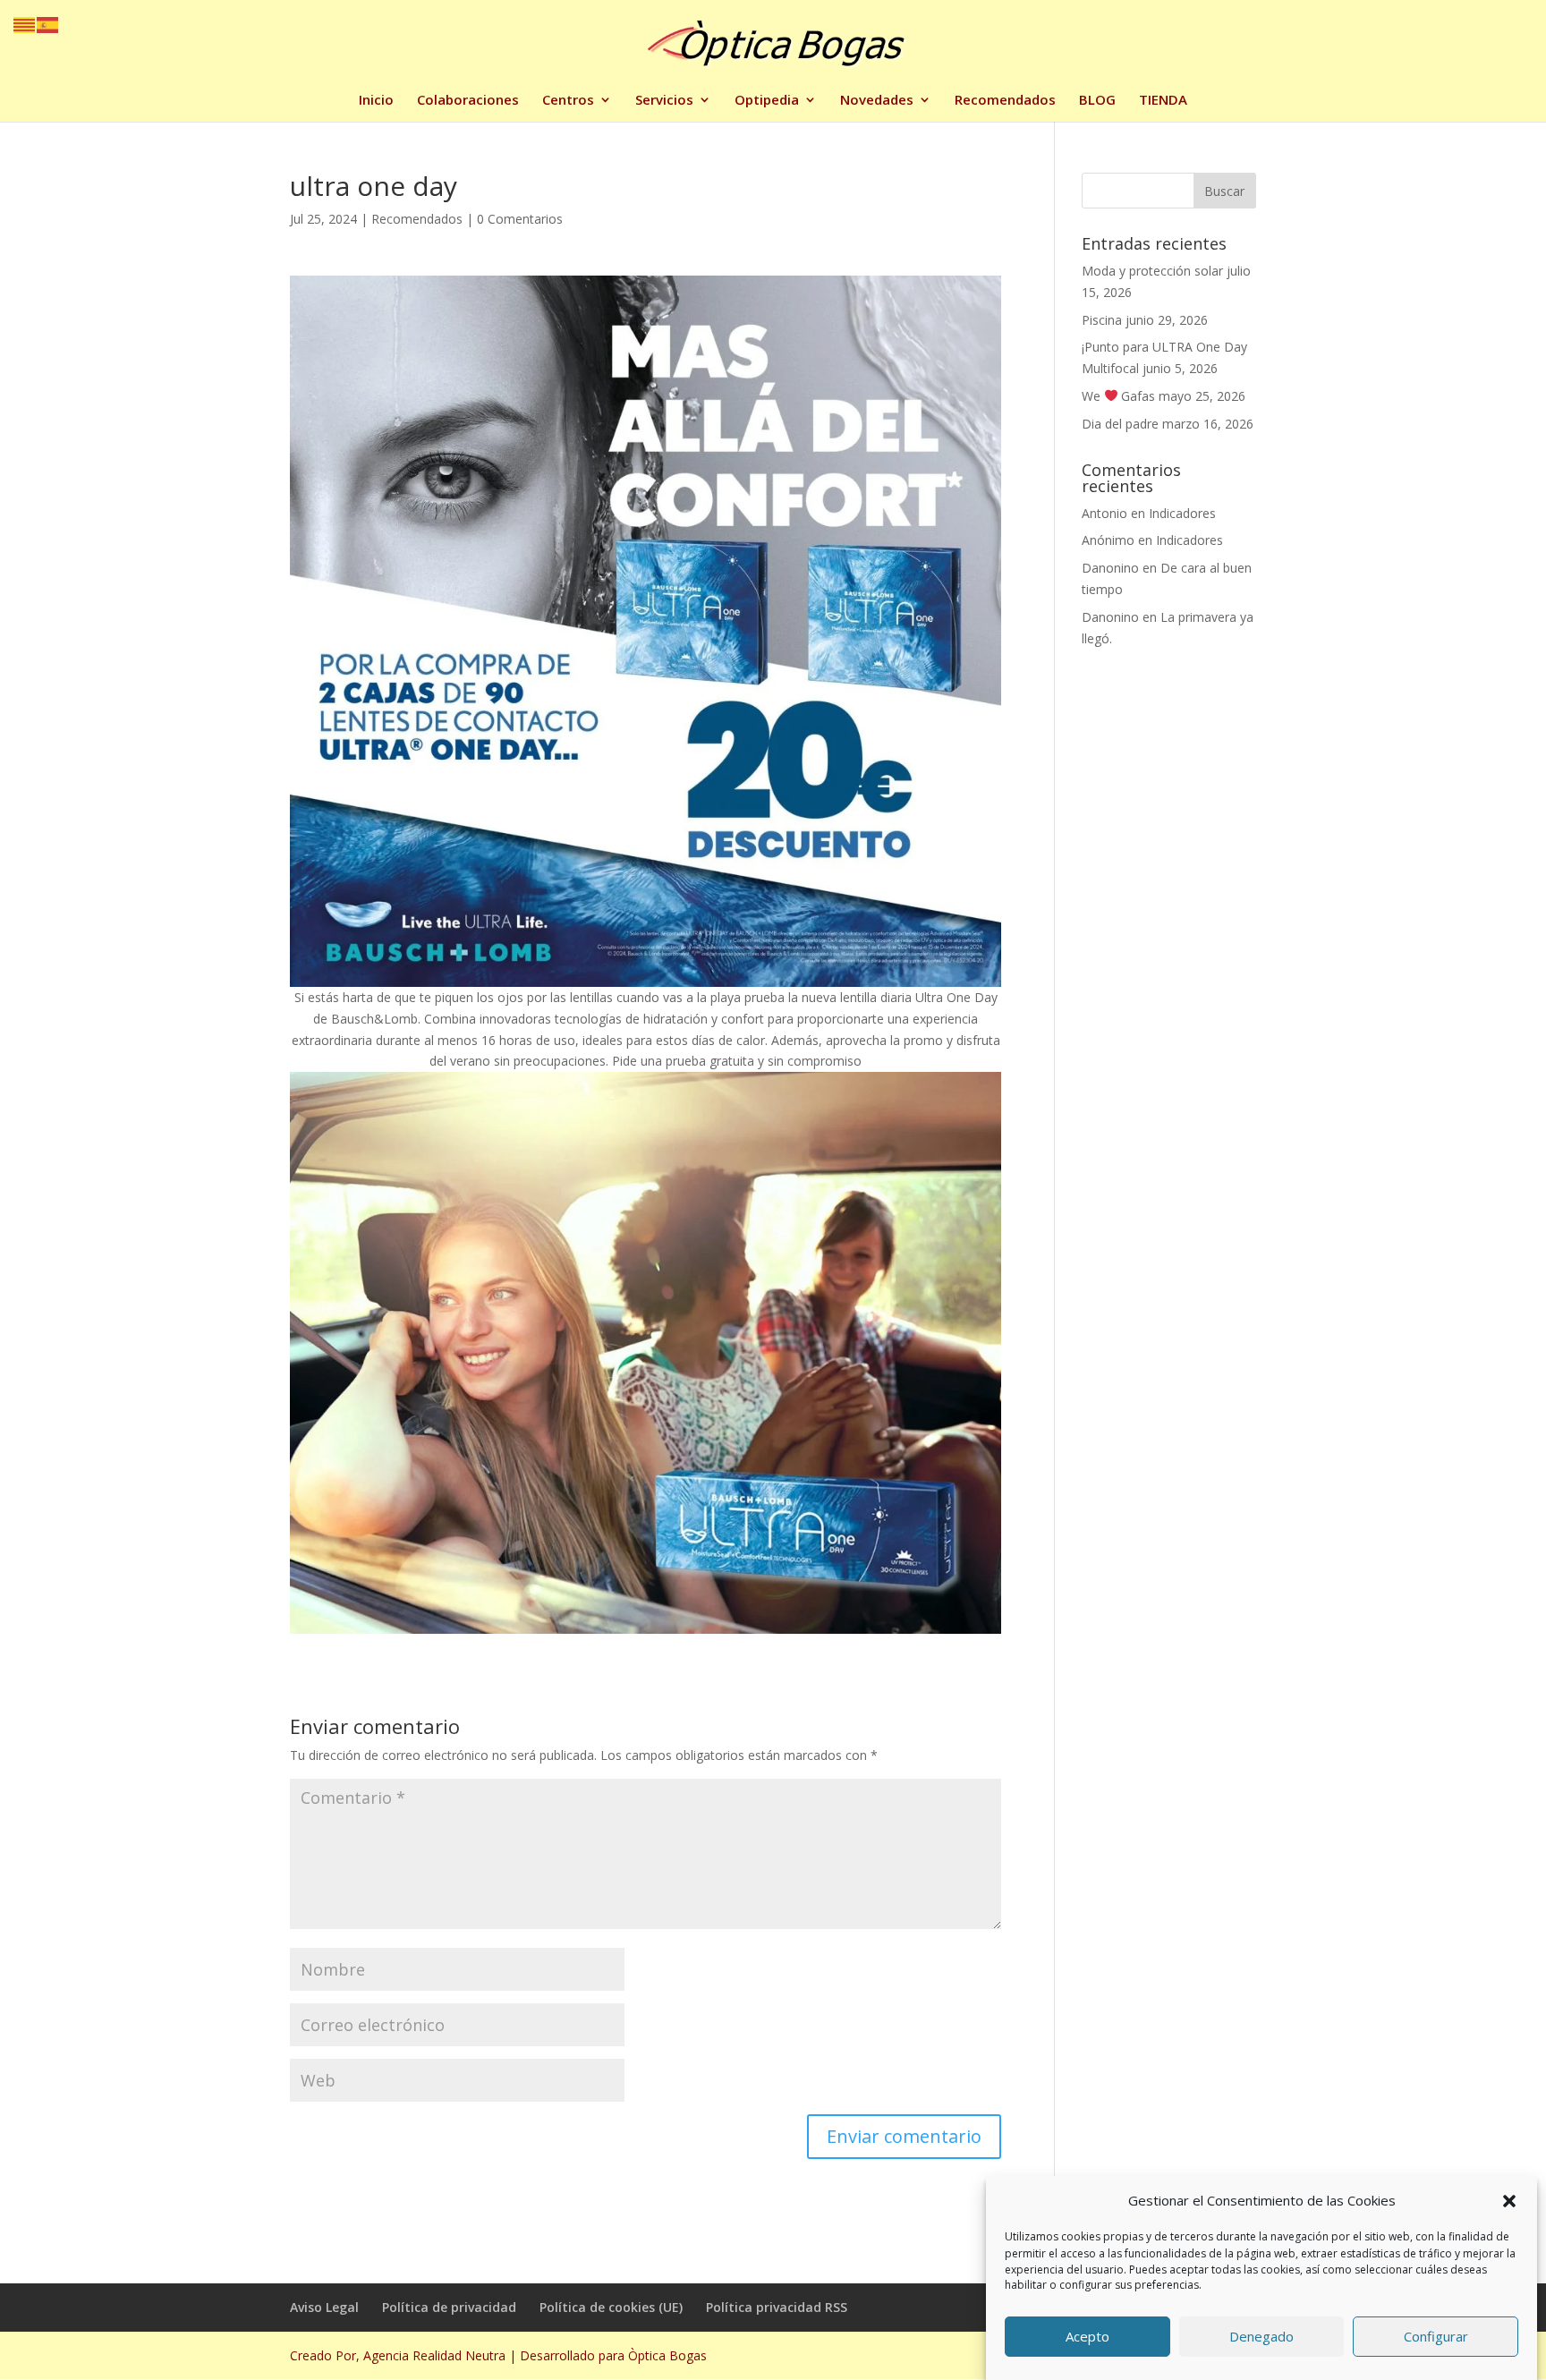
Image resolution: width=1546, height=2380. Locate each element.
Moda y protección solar (1152, 271)
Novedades (877, 101)
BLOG (1097, 101)
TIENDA (1163, 101)
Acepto (1087, 2337)
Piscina (1102, 320)
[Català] (25, 24)
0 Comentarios (520, 219)
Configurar (1436, 2337)
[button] (1509, 2201)
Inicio (376, 101)
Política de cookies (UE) (611, 2307)
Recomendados (1005, 101)
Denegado (1261, 2337)
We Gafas (1119, 396)
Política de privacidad (449, 2307)
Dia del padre (1120, 424)
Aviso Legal (324, 2307)
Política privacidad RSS (777, 2307)
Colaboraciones (468, 101)
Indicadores (1182, 513)
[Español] (48, 24)
